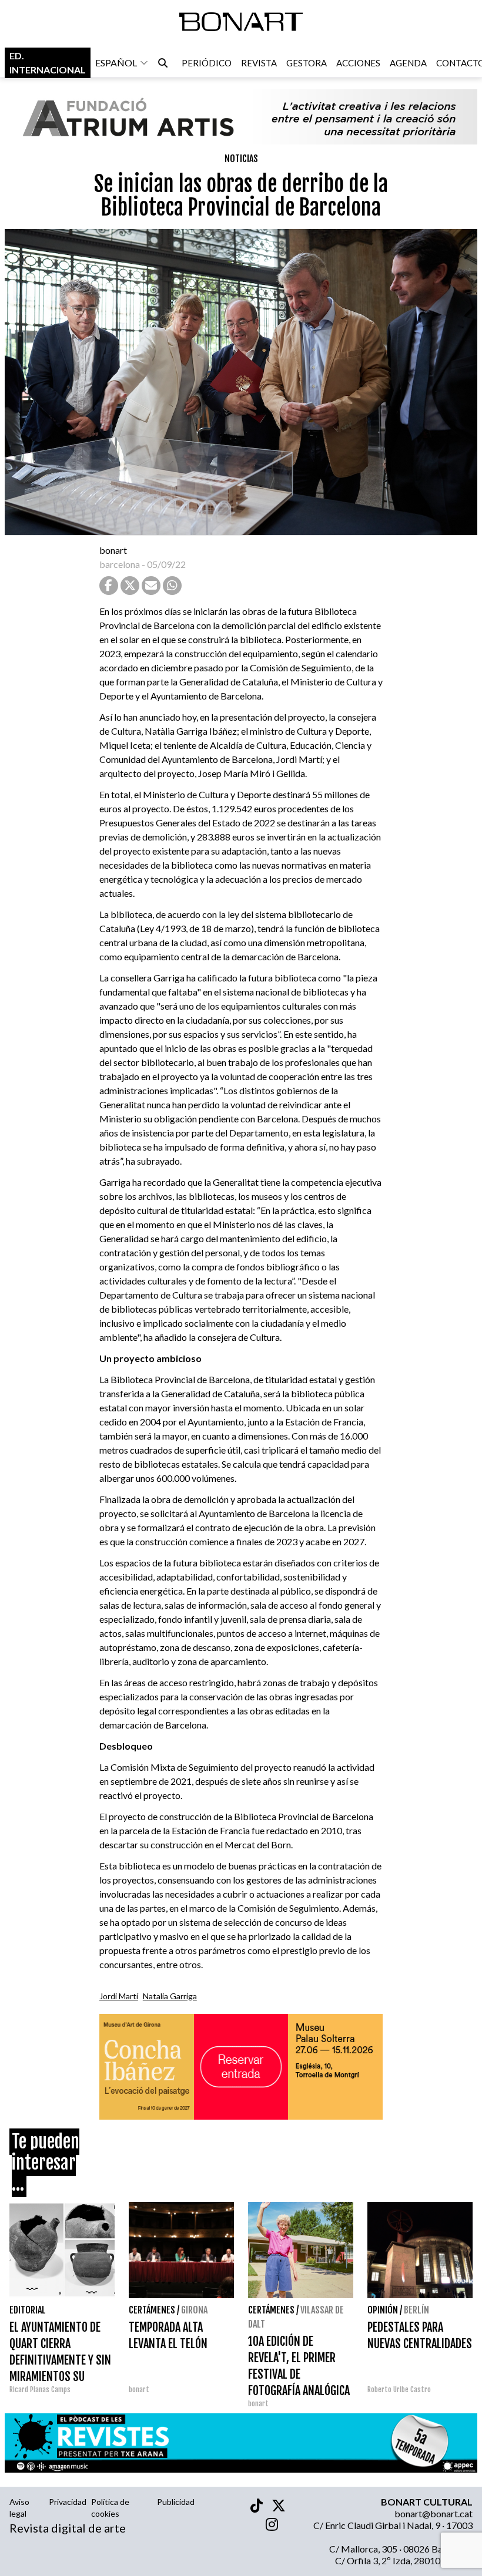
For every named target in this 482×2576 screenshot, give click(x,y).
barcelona (120, 564)
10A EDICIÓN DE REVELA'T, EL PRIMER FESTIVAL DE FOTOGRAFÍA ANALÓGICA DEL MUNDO (299, 2374)
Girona (194, 2310)
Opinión (383, 2310)
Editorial (28, 2310)
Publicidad (176, 2502)
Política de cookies (110, 2508)
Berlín (416, 2310)
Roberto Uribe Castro (399, 2390)
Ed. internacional (48, 63)
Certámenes (152, 2310)
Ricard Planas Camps (40, 2390)
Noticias (241, 159)
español (116, 63)
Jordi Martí (119, 1996)
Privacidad (68, 2502)
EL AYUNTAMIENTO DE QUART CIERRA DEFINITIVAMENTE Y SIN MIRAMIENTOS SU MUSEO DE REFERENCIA (60, 2360)
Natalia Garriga (170, 1996)
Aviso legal (19, 2508)
